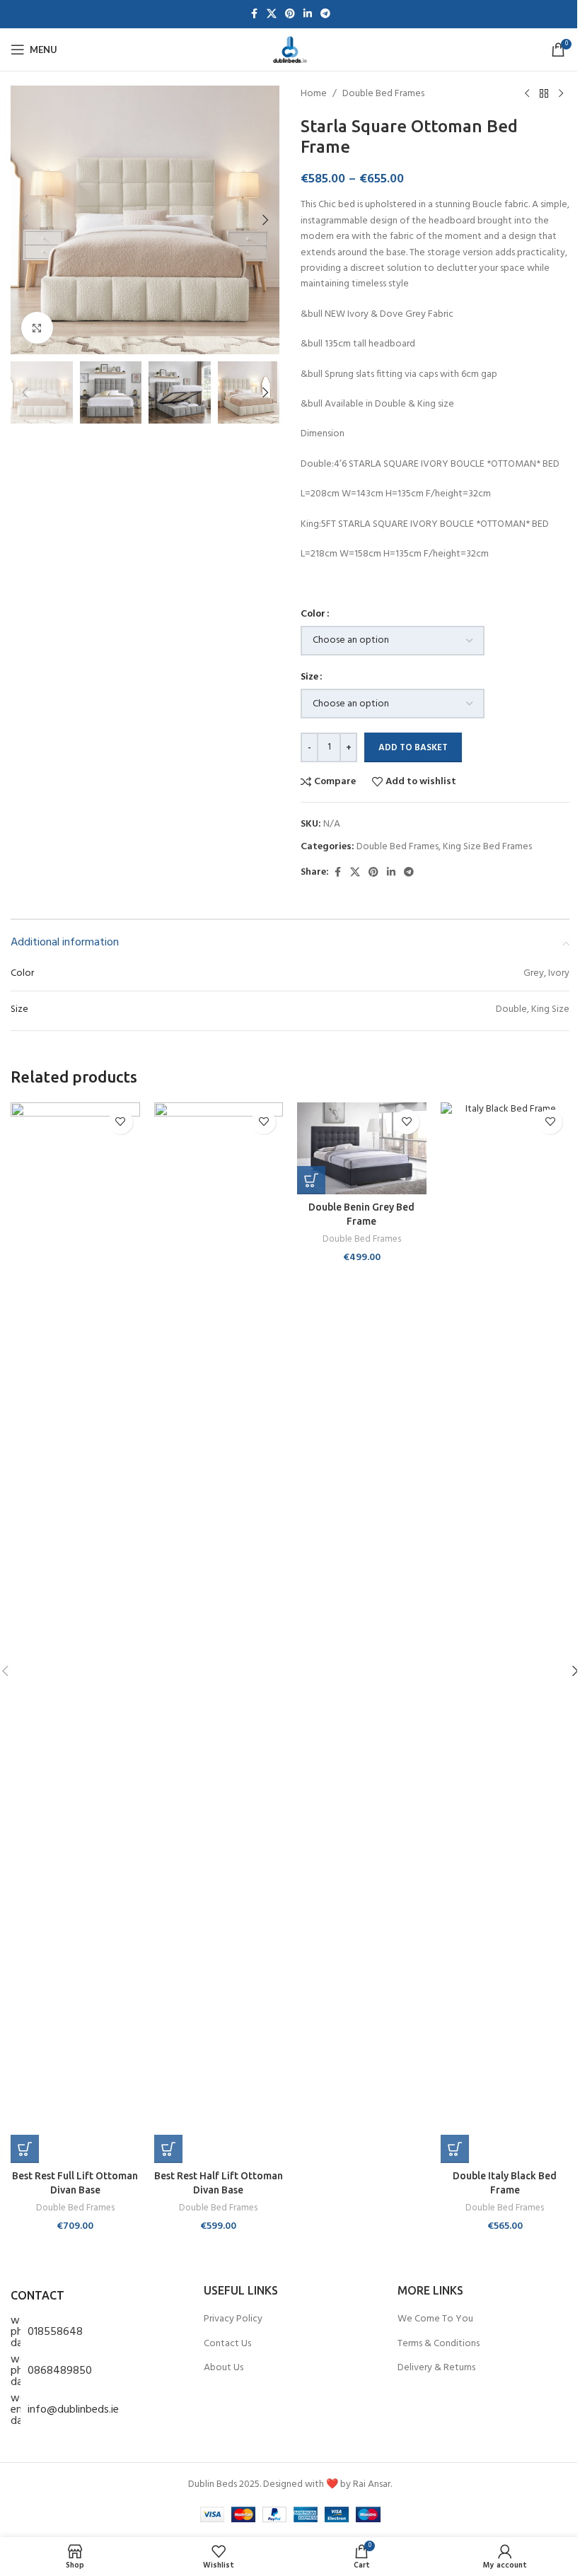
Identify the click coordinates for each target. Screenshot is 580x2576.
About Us (224, 2368)
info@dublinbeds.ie (73, 2410)
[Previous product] (527, 94)
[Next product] (561, 94)
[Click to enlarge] (37, 328)
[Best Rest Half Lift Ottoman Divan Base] (219, 1633)
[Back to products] (544, 94)
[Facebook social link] (254, 14)
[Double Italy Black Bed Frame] (505, 1633)
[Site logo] (290, 50)
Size (309, 677)
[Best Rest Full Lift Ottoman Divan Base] (75, 1633)
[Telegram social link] (325, 14)
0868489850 (60, 2371)
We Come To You (435, 2319)
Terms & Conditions (439, 2344)
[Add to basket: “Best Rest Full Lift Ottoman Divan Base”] (25, 2149)
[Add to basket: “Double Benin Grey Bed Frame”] (311, 1180)
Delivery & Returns (436, 2368)
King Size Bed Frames (487, 847)
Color (313, 614)
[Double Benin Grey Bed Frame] (362, 1148)
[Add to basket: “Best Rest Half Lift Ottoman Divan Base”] (168, 2149)
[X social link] (272, 14)
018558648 (55, 2332)
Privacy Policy (233, 2319)
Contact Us (227, 2344)
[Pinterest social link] (290, 14)
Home (314, 94)
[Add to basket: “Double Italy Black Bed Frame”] (455, 2149)
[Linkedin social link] (308, 14)
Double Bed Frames (383, 94)
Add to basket (413, 748)
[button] (25, 220)
